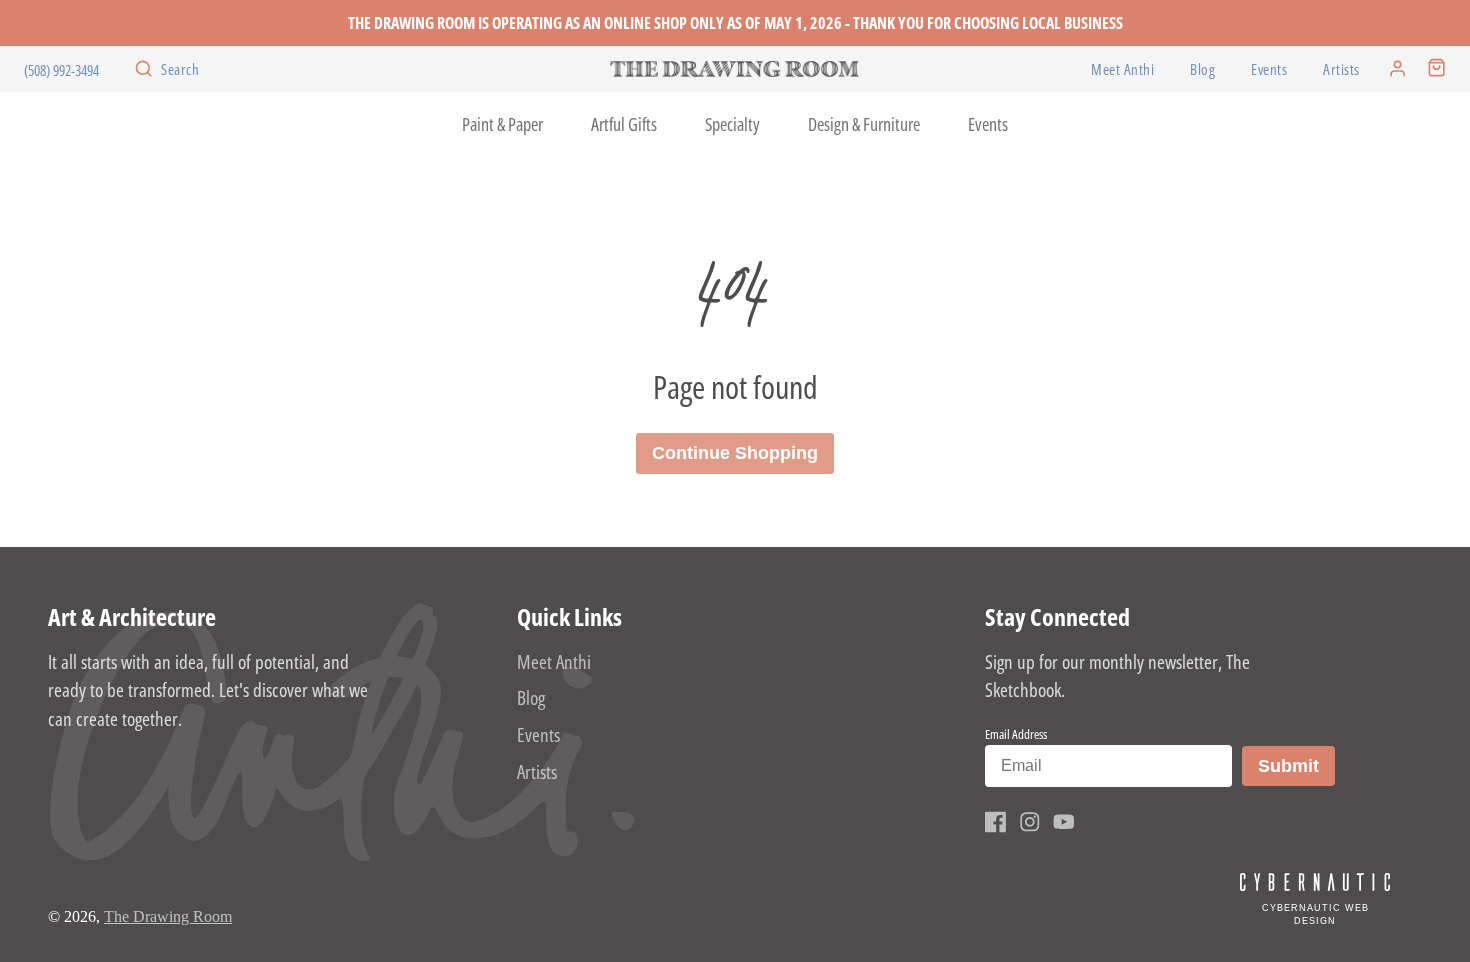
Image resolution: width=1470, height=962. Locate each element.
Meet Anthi (1122, 69)
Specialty (732, 124)
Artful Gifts (624, 124)
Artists (1341, 69)
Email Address (1016, 734)
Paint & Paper (502, 124)
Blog (1202, 69)
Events (1269, 69)
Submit (1296, 765)
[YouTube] (1064, 822)
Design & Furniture (864, 124)
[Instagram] (1030, 822)
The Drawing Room (168, 916)
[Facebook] (996, 822)
